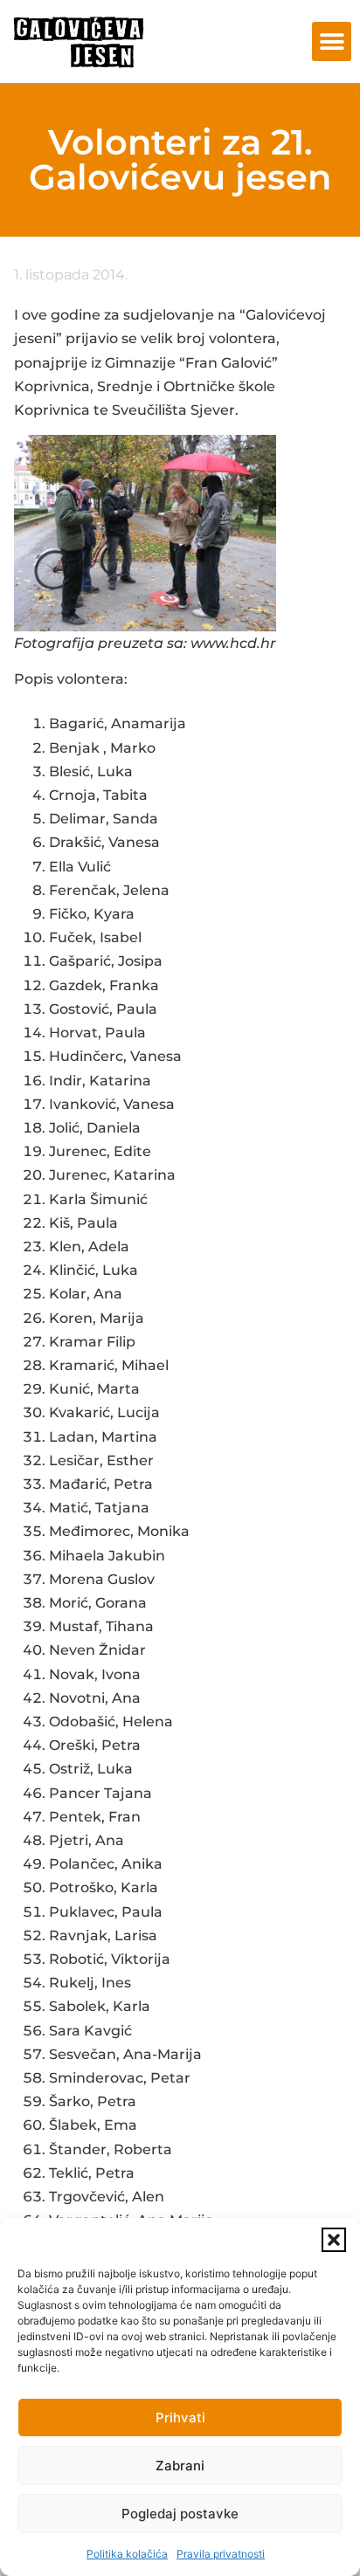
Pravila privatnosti (221, 2554)
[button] (334, 2240)
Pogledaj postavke (180, 2514)
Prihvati (180, 2418)
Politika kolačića (127, 2554)
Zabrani (180, 2466)
